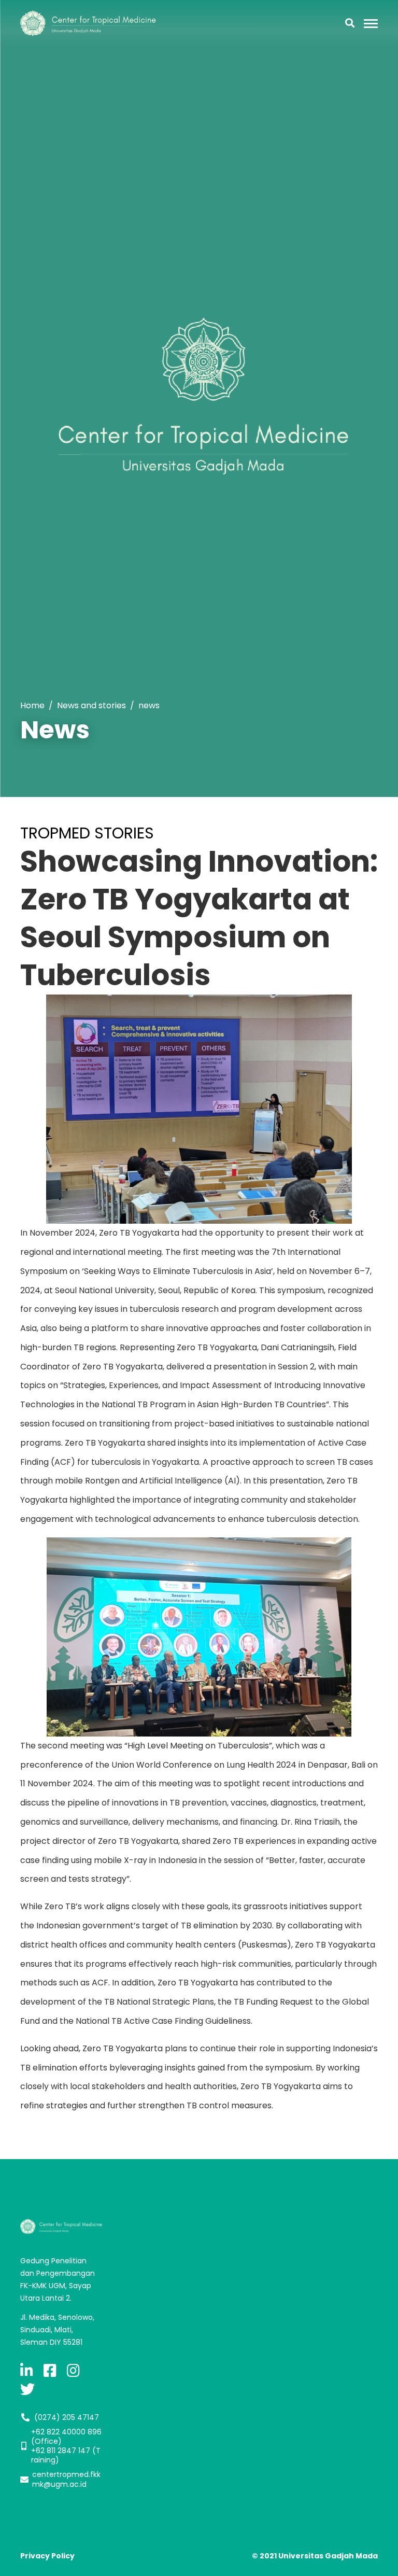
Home (32, 705)
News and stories (91, 705)
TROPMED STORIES (87, 833)
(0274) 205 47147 (67, 2417)
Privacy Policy (47, 2556)
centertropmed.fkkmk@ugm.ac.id (66, 2479)
